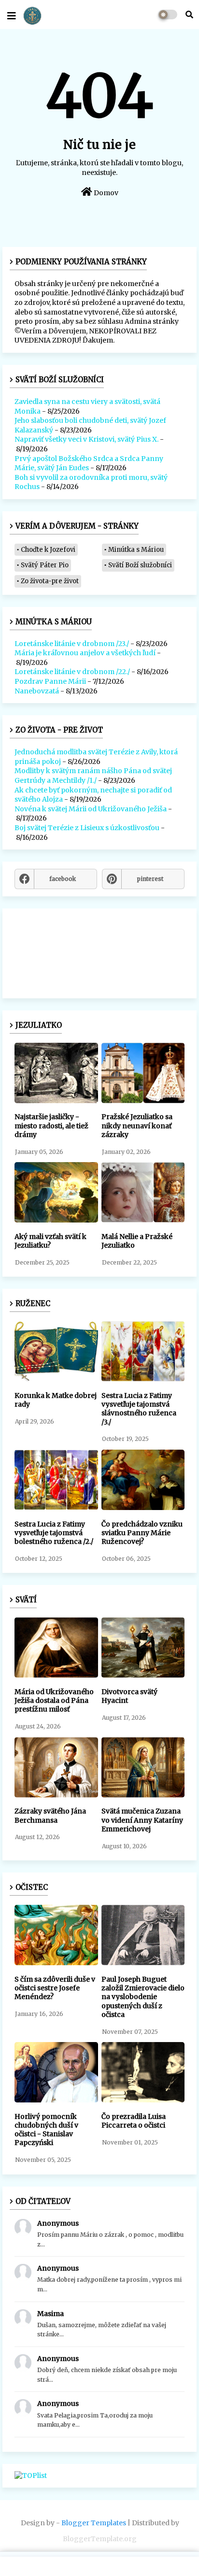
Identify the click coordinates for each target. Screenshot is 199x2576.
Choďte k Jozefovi (48, 550)
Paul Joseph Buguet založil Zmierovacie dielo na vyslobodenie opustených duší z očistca (143, 1997)
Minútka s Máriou (136, 550)
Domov (105, 193)
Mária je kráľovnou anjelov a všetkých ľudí (85, 653)
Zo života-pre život (50, 581)
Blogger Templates (94, 2523)
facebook (63, 879)
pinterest (150, 879)
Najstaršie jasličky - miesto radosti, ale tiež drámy (51, 1125)
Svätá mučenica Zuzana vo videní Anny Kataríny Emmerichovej (142, 1820)
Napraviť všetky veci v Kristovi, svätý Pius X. (86, 439)
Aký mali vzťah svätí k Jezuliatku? (50, 1241)
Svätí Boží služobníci (140, 565)
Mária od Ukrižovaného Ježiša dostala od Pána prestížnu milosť (54, 1700)
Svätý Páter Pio (45, 565)
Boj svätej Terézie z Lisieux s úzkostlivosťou (87, 828)
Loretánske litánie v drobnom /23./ (72, 644)
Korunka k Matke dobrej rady (56, 1400)
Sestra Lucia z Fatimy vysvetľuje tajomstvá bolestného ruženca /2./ (54, 1533)
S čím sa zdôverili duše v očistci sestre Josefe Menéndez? (55, 1988)
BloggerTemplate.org (100, 2539)
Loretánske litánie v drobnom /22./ (72, 672)
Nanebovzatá (37, 691)
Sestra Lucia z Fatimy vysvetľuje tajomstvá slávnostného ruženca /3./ (139, 1409)
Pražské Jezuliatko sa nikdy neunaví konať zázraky (137, 1125)
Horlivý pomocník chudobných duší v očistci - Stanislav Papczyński (46, 2130)
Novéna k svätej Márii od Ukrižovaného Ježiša (91, 809)
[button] (189, 14)
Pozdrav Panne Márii (50, 681)
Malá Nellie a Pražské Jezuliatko (137, 1241)
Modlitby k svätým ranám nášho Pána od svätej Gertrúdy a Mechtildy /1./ (93, 776)
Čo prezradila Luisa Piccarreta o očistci (134, 2121)
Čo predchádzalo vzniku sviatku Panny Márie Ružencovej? (142, 1533)
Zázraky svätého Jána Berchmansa (50, 1815)
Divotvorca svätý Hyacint (129, 1696)
